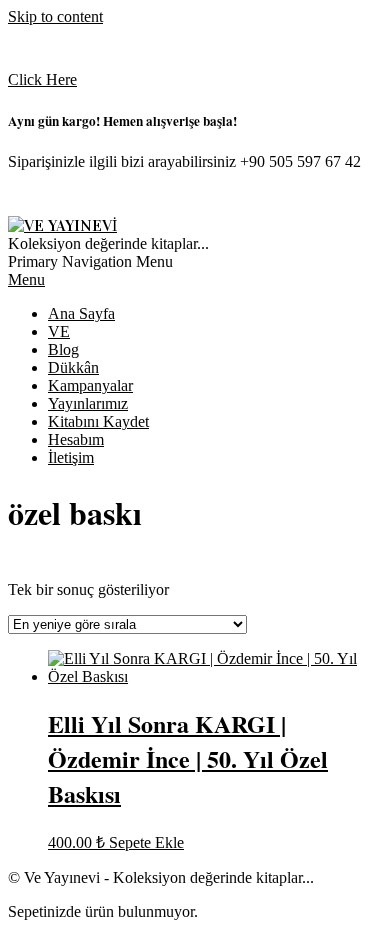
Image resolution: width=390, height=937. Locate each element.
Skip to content (55, 16)
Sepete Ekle (146, 842)
